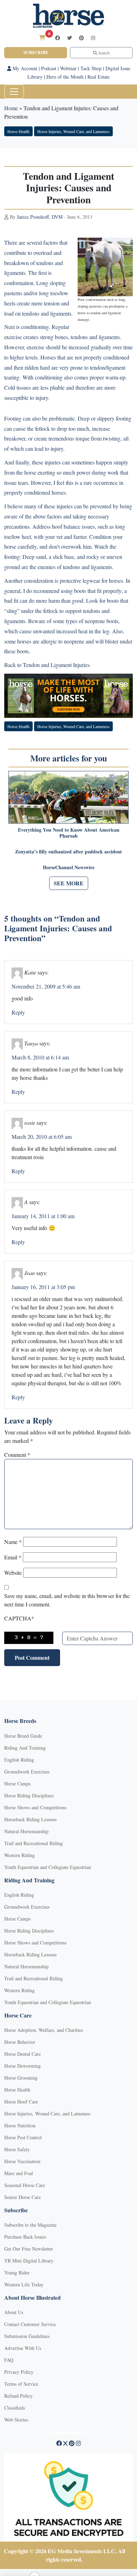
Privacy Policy (19, 2372)
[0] (42, 37)
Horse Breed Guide (23, 1736)
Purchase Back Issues (25, 2237)
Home (11, 108)
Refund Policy (18, 2396)
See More (69, 883)
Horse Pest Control (23, 2137)
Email (13, 1557)
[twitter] (70, 38)
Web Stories (16, 2420)
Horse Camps (17, 1784)
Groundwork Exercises (27, 1772)
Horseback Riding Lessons (30, 1819)
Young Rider (17, 2273)
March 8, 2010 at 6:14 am (40, 1057)
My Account (24, 68)
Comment (17, 1455)
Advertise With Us (23, 2348)
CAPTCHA (19, 1618)
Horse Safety (17, 2149)
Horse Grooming (21, 2078)
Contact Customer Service (30, 2324)
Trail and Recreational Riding (34, 1843)
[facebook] (58, 38)
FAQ (9, 2360)
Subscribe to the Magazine (30, 2225)
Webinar (68, 68)
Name (13, 1542)
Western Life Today (24, 2284)
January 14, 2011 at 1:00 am (43, 1216)
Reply (18, 1012)
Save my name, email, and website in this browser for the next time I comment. (67, 1600)
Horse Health (18, 131)
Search (103, 53)
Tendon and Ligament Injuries (56, 665)
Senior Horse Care (22, 2197)
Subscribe (36, 52)
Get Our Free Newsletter (29, 2249)
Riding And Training (25, 1748)
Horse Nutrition (20, 2125)
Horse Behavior (20, 2042)
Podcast (49, 68)
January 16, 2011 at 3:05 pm (43, 1287)
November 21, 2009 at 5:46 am (46, 986)
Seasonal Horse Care (25, 2185)
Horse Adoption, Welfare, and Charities (44, 2030)
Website (13, 1573)
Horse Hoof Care (21, 2102)
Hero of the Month (65, 77)
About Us (14, 2312)
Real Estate (99, 77)
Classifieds (15, 2408)
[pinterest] (81, 38)
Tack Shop (91, 68)
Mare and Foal (19, 2173)
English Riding (19, 1760)
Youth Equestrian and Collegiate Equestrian (48, 1867)
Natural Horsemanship (26, 1831)
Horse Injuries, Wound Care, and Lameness (73, 131)
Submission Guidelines (27, 2336)
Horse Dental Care (22, 2054)
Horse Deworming (22, 2066)
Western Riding (19, 1855)
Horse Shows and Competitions (35, 1807)
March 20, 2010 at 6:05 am (42, 1137)
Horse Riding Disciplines (29, 1795)
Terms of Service (21, 2384)
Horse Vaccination (22, 2161)
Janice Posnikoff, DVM (40, 217)
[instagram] (93, 38)
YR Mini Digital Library (29, 2261)
